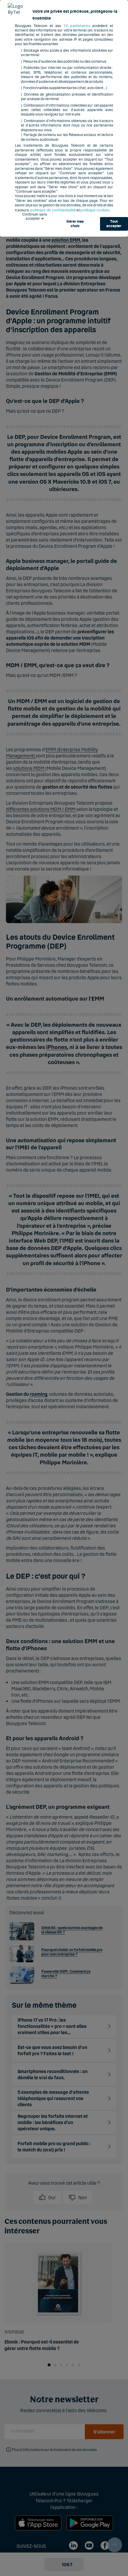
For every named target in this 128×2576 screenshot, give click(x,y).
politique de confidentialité (53, 210)
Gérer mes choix (75, 224)
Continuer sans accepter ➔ (35, 216)
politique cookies (95, 210)
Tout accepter (114, 224)
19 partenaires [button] (77, 26)
